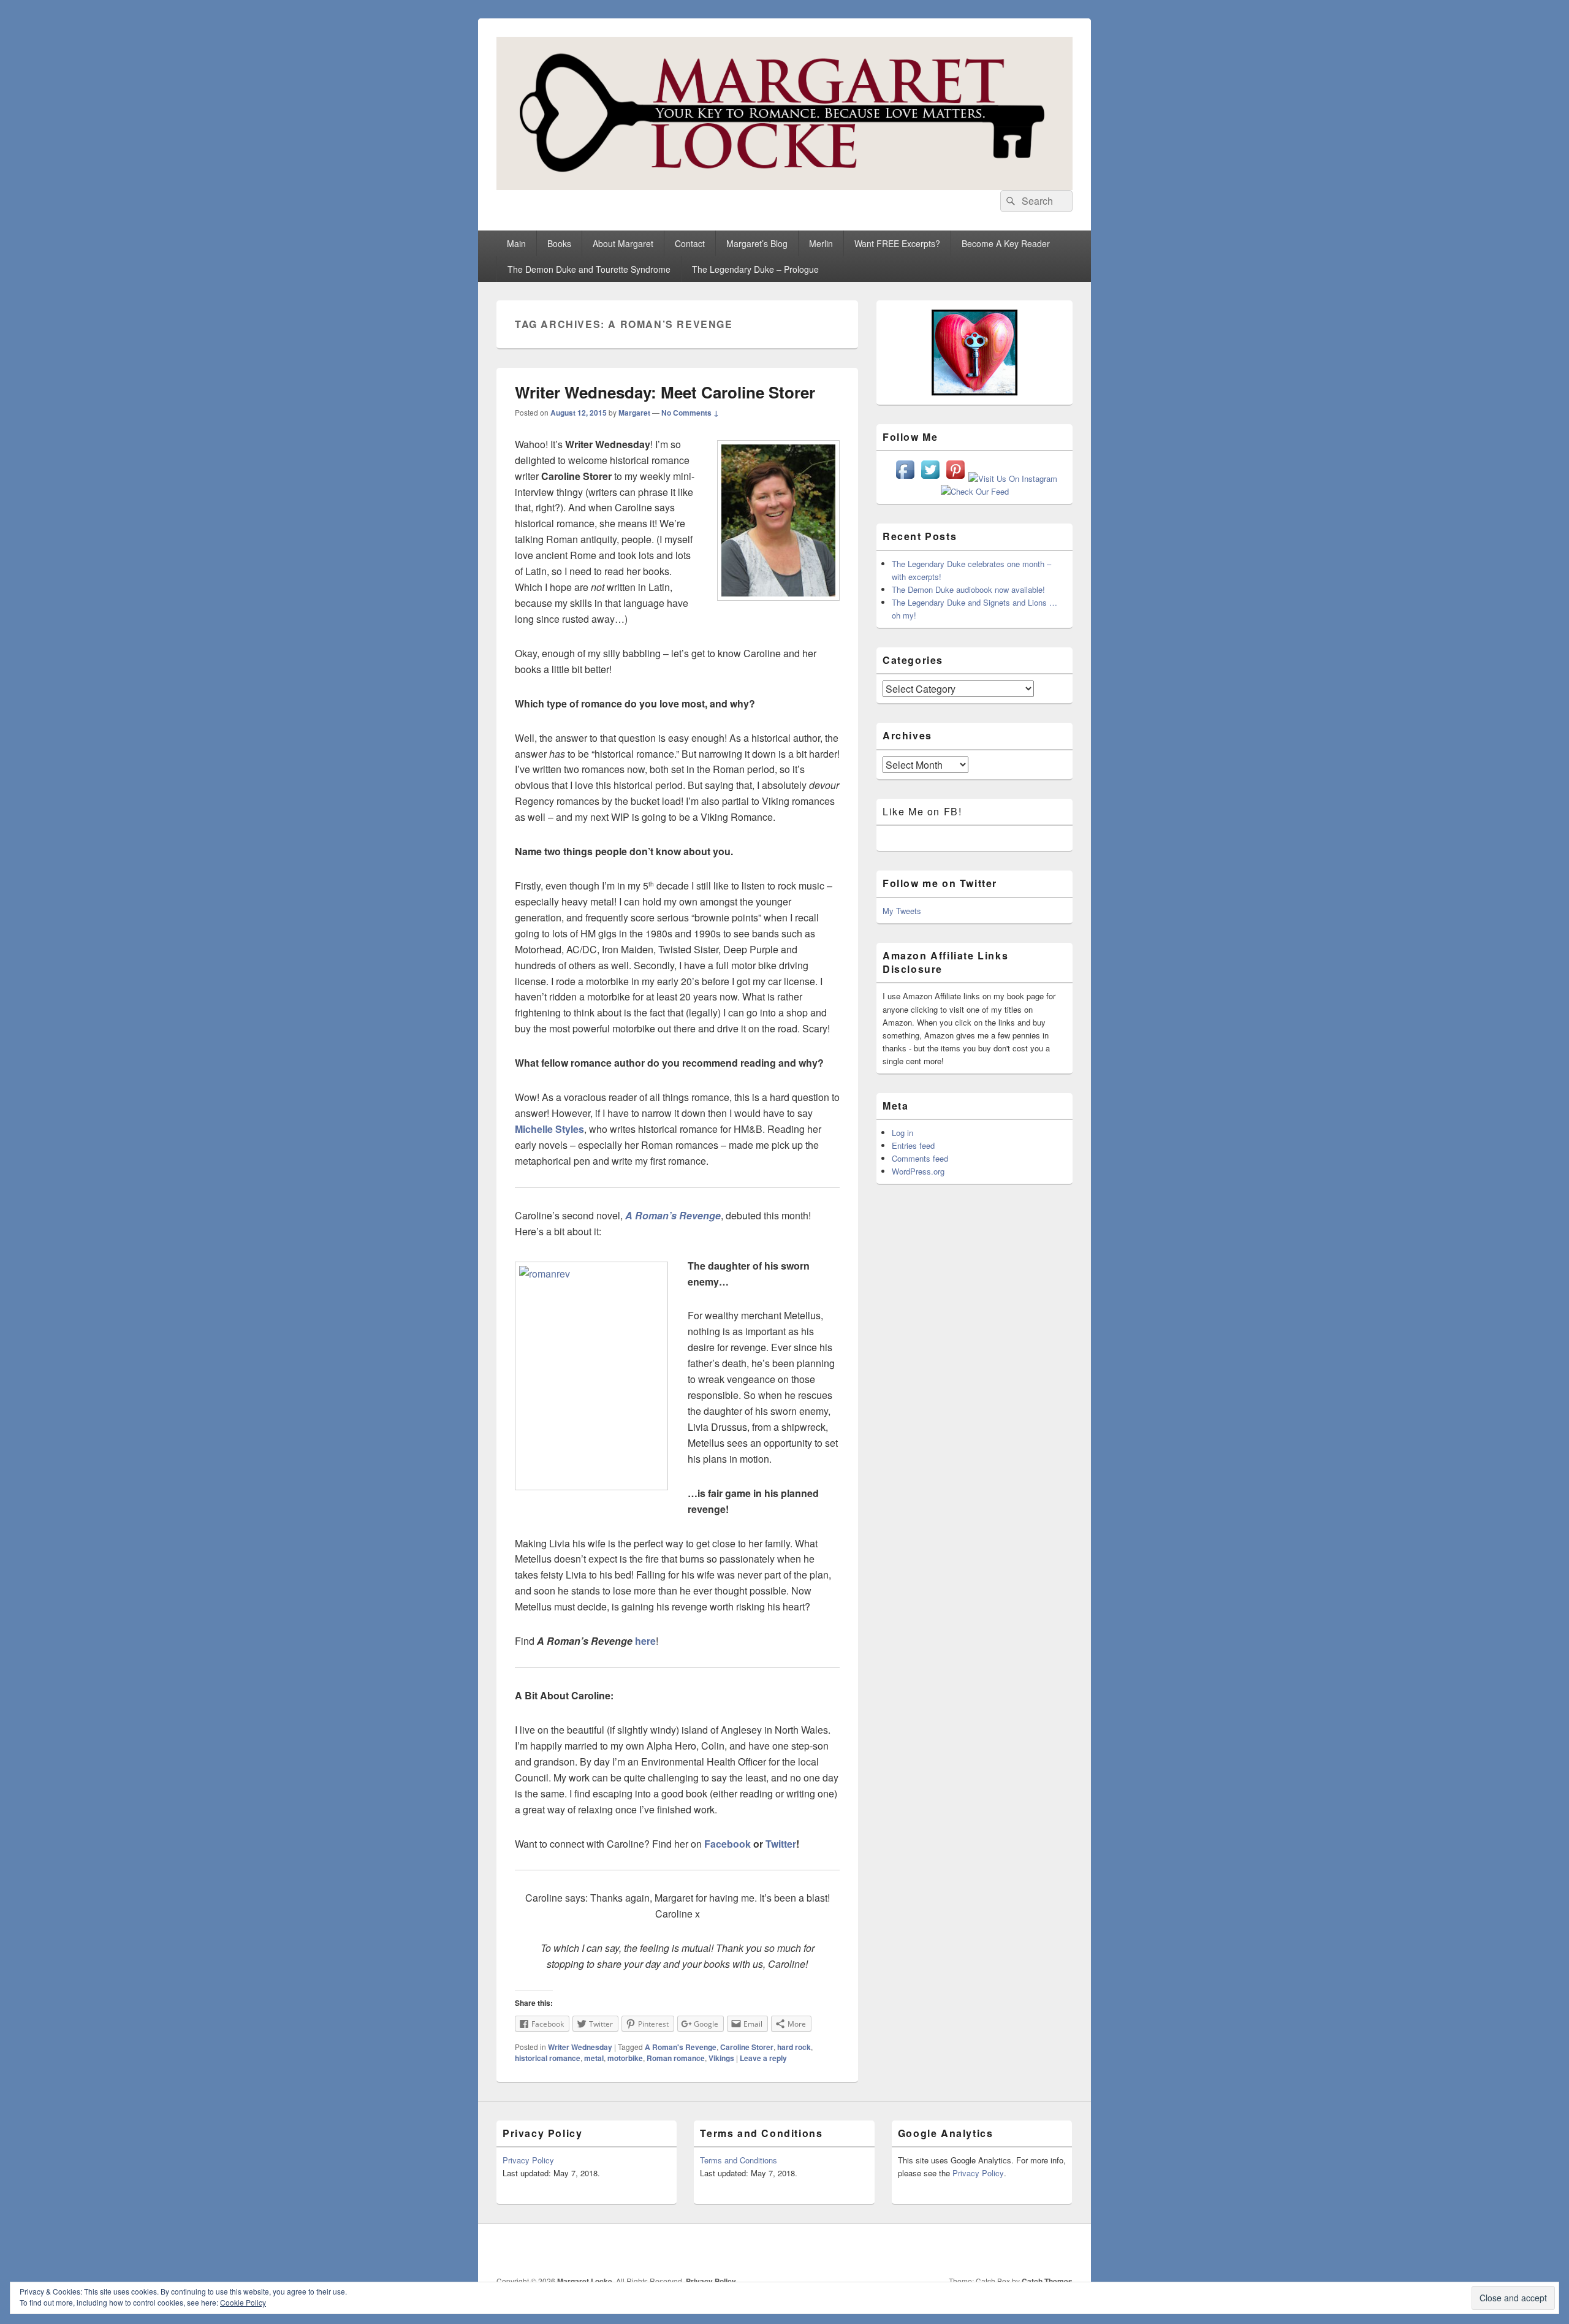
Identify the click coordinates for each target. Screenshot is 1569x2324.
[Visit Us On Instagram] (1012, 478)
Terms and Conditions (739, 2160)
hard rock (794, 2047)
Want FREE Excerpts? (897, 243)
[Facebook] (927, 2250)
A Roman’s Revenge (673, 1215)
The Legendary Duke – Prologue (755, 269)
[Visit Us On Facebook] (905, 478)
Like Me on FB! (922, 811)
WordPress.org (918, 1171)
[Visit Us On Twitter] (930, 478)
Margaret (634, 413)
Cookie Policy (243, 2302)
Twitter (781, 1844)
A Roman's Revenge (681, 2047)
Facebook (728, 1844)
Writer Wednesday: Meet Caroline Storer (665, 392)
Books (559, 243)
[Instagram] (1008, 2250)
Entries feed (913, 1145)
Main (516, 243)
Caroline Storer (747, 2047)
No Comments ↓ (690, 413)
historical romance (548, 2058)
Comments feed (920, 1158)
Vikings (721, 2058)
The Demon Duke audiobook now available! (968, 589)
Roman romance (676, 2058)
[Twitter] (954, 2250)
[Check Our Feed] (974, 491)
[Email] (1035, 2250)
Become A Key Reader (1006, 243)
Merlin (821, 243)
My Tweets (902, 911)
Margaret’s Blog (757, 243)
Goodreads (1062, 2250)
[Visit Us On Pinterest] (955, 478)
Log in (902, 1133)
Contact (690, 243)
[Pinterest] (981, 2250)
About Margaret (623, 243)
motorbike (625, 2058)
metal (594, 2058)
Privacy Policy (528, 2160)
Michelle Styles (549, 1129)
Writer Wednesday (580, 2047)
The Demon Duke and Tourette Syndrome (589, 269)
